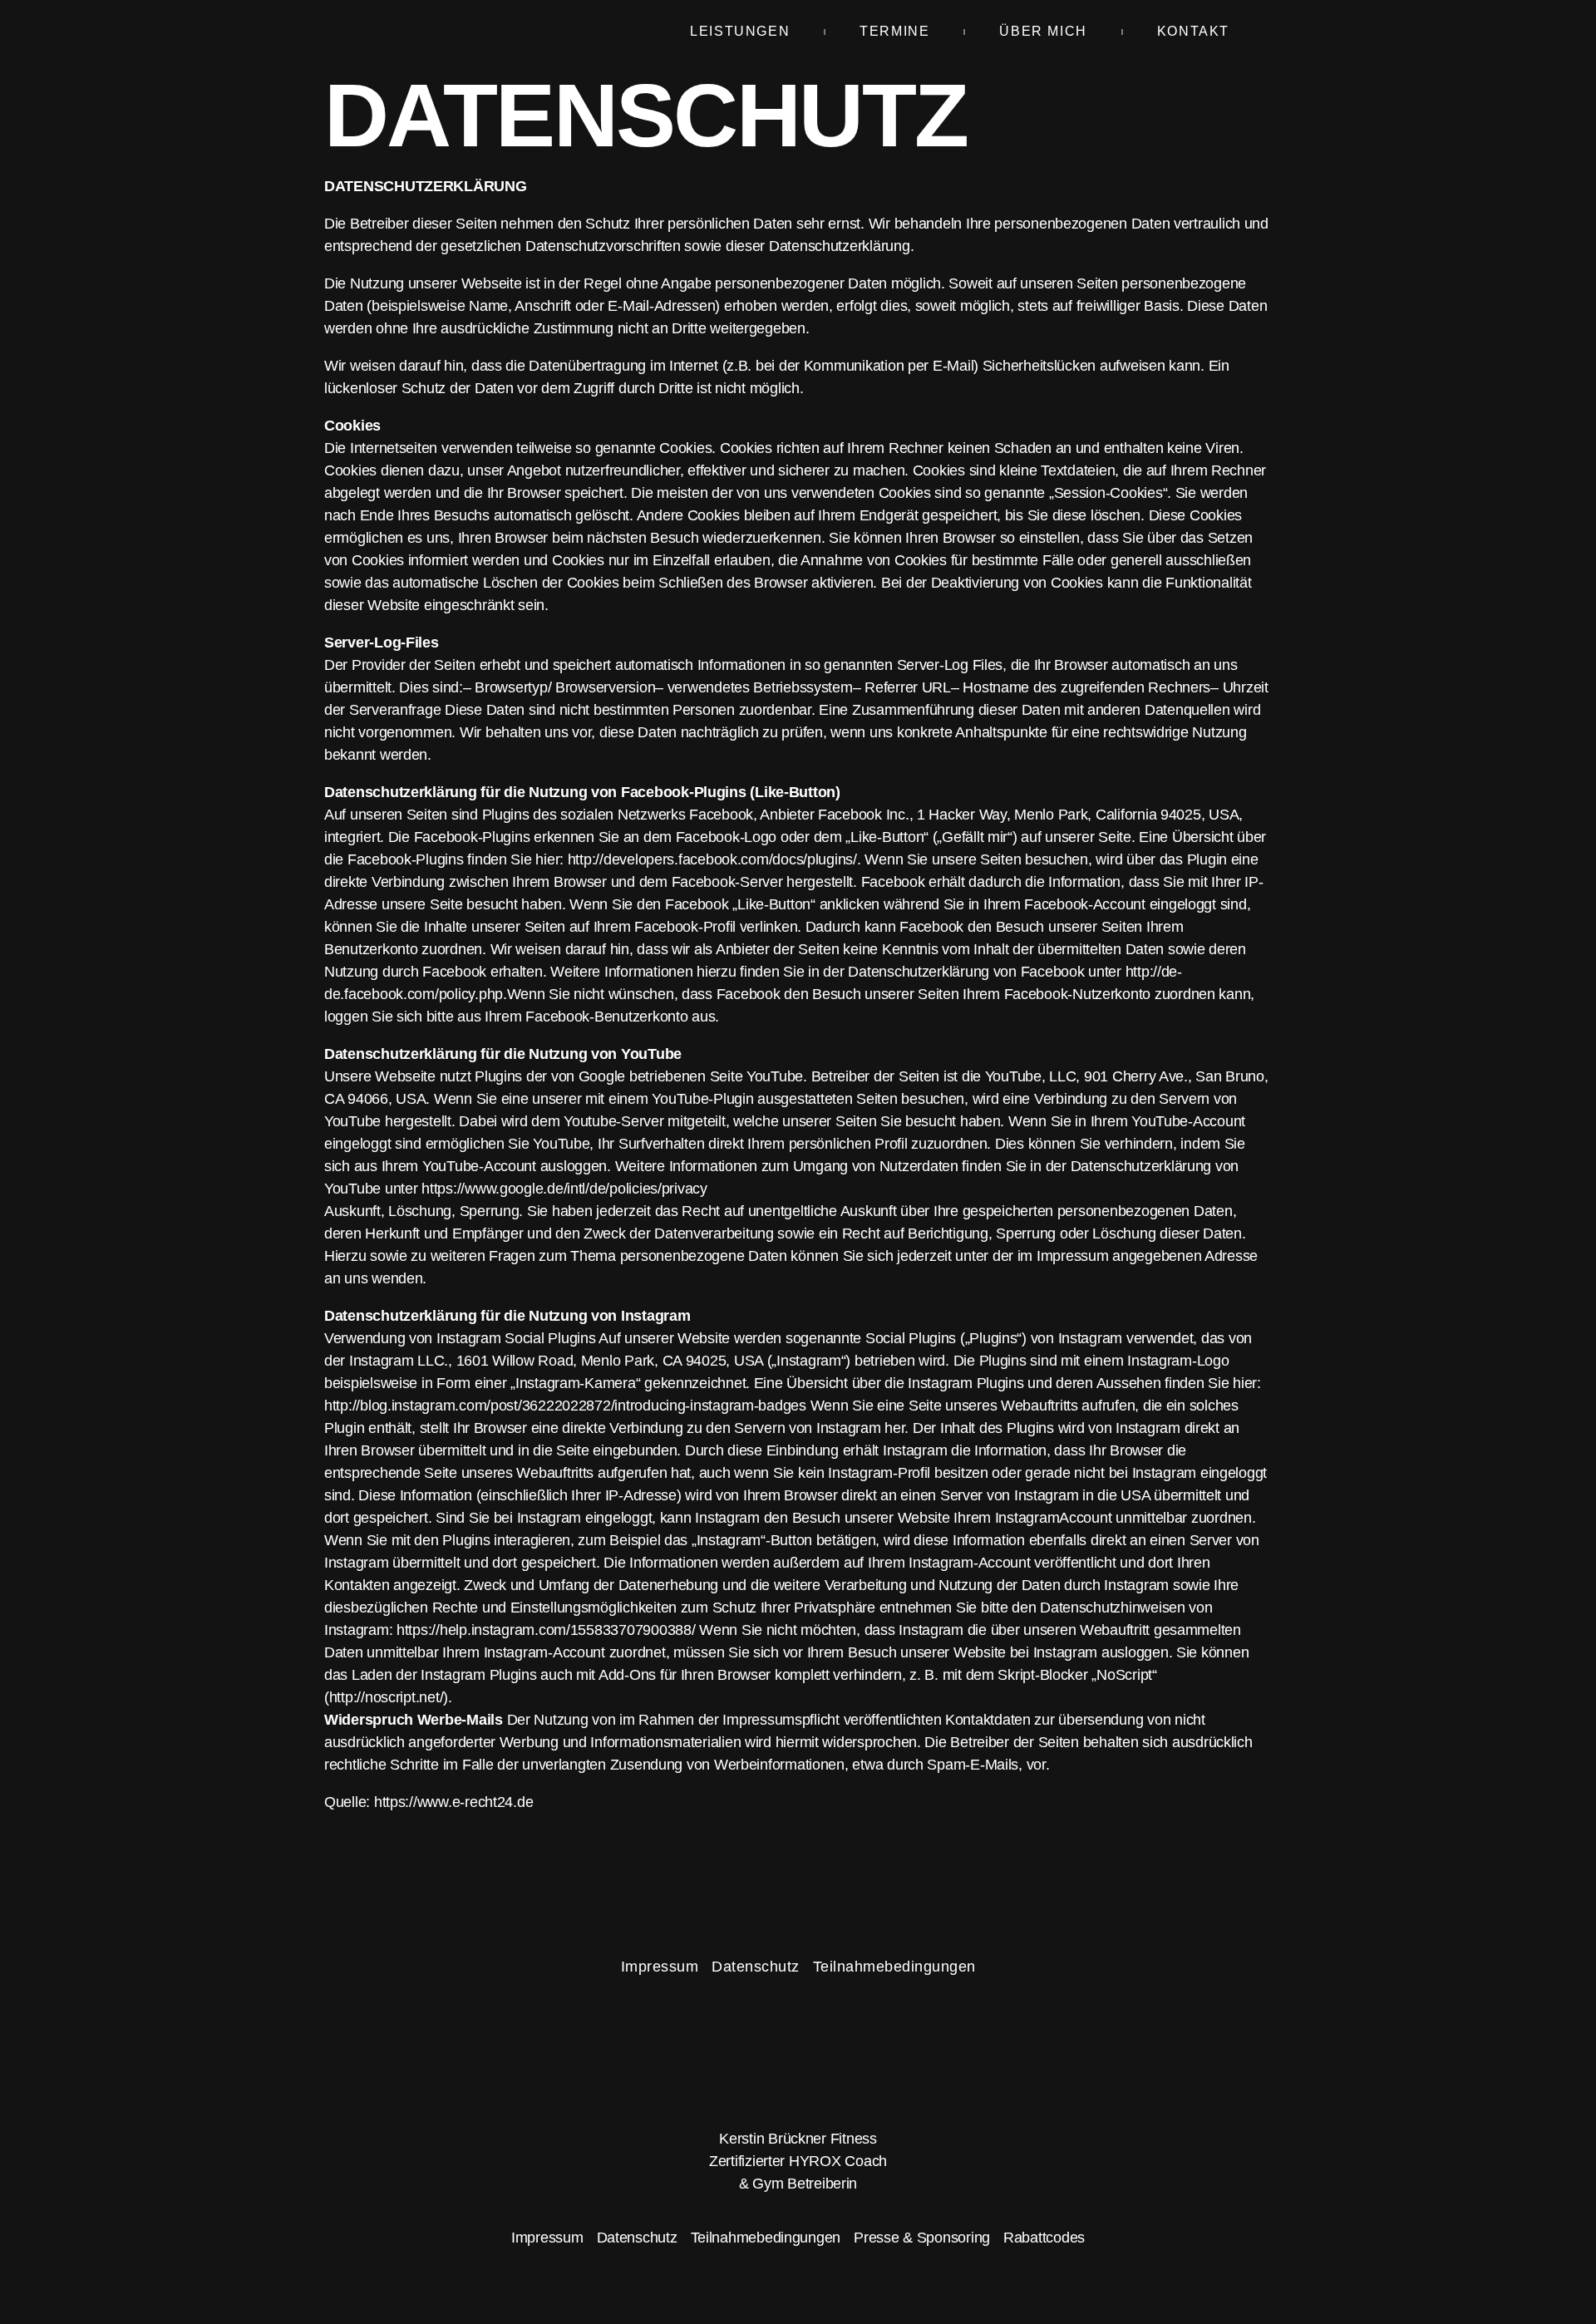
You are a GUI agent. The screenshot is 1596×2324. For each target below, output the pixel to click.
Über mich (1043, 31)
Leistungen (740, 31)
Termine (894, 31)
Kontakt (1193, 31)
